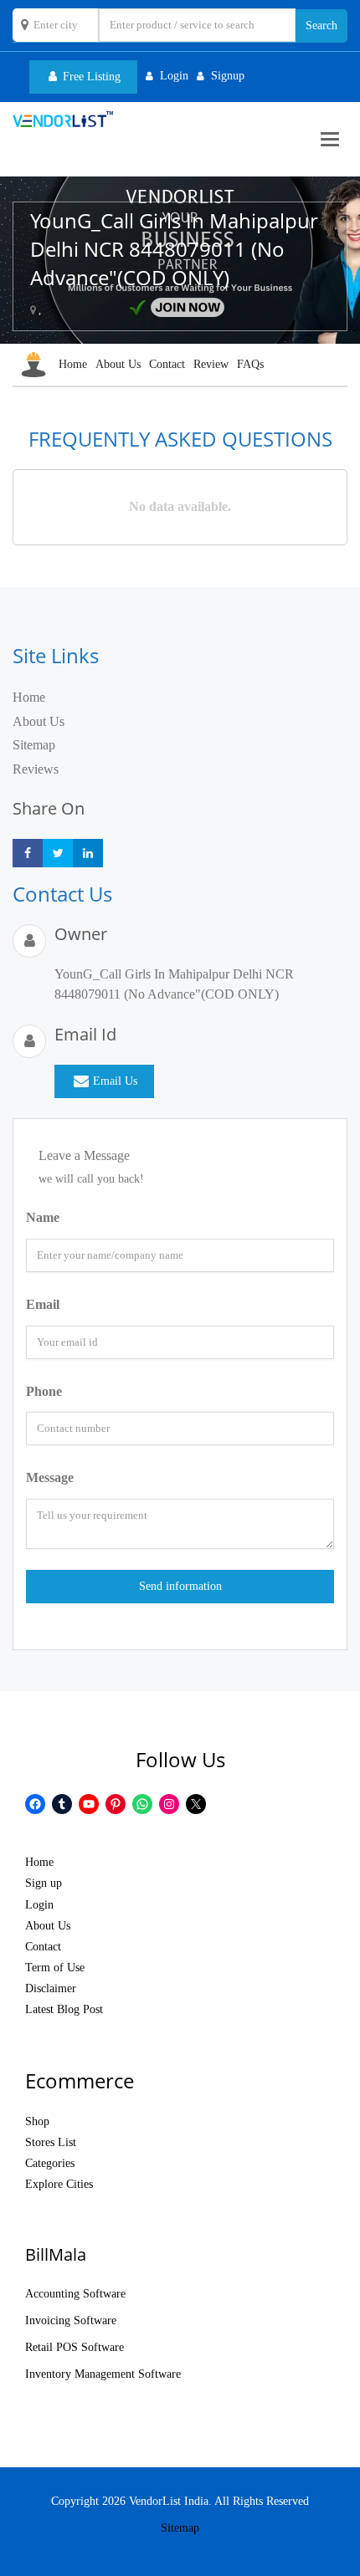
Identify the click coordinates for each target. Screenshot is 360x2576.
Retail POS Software (75, 2347)
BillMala (56, 2254)
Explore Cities (59, 2184)
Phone (44, 1391)
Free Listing (90, 77)
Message (50, 1477)
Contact (167, 364)
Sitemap (34, 745)
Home (73, 364)
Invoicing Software (71, 2320)
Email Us (115, 1081)
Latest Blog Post (64, 2009)
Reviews (36, 769)
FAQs (250, 364)
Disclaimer (51, 1988)
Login (39, 1905)
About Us (118, 364)
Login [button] (174, 76)
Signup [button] (228, 76)
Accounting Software (75, 2294)
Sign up (44, 1883)
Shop (37, 2121)
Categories (50, 2163)
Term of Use (55, 1968)
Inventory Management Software (103, 2374)
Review (211, 364)
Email (43, 1304)
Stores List (51, 2142)
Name (43, 1217)
